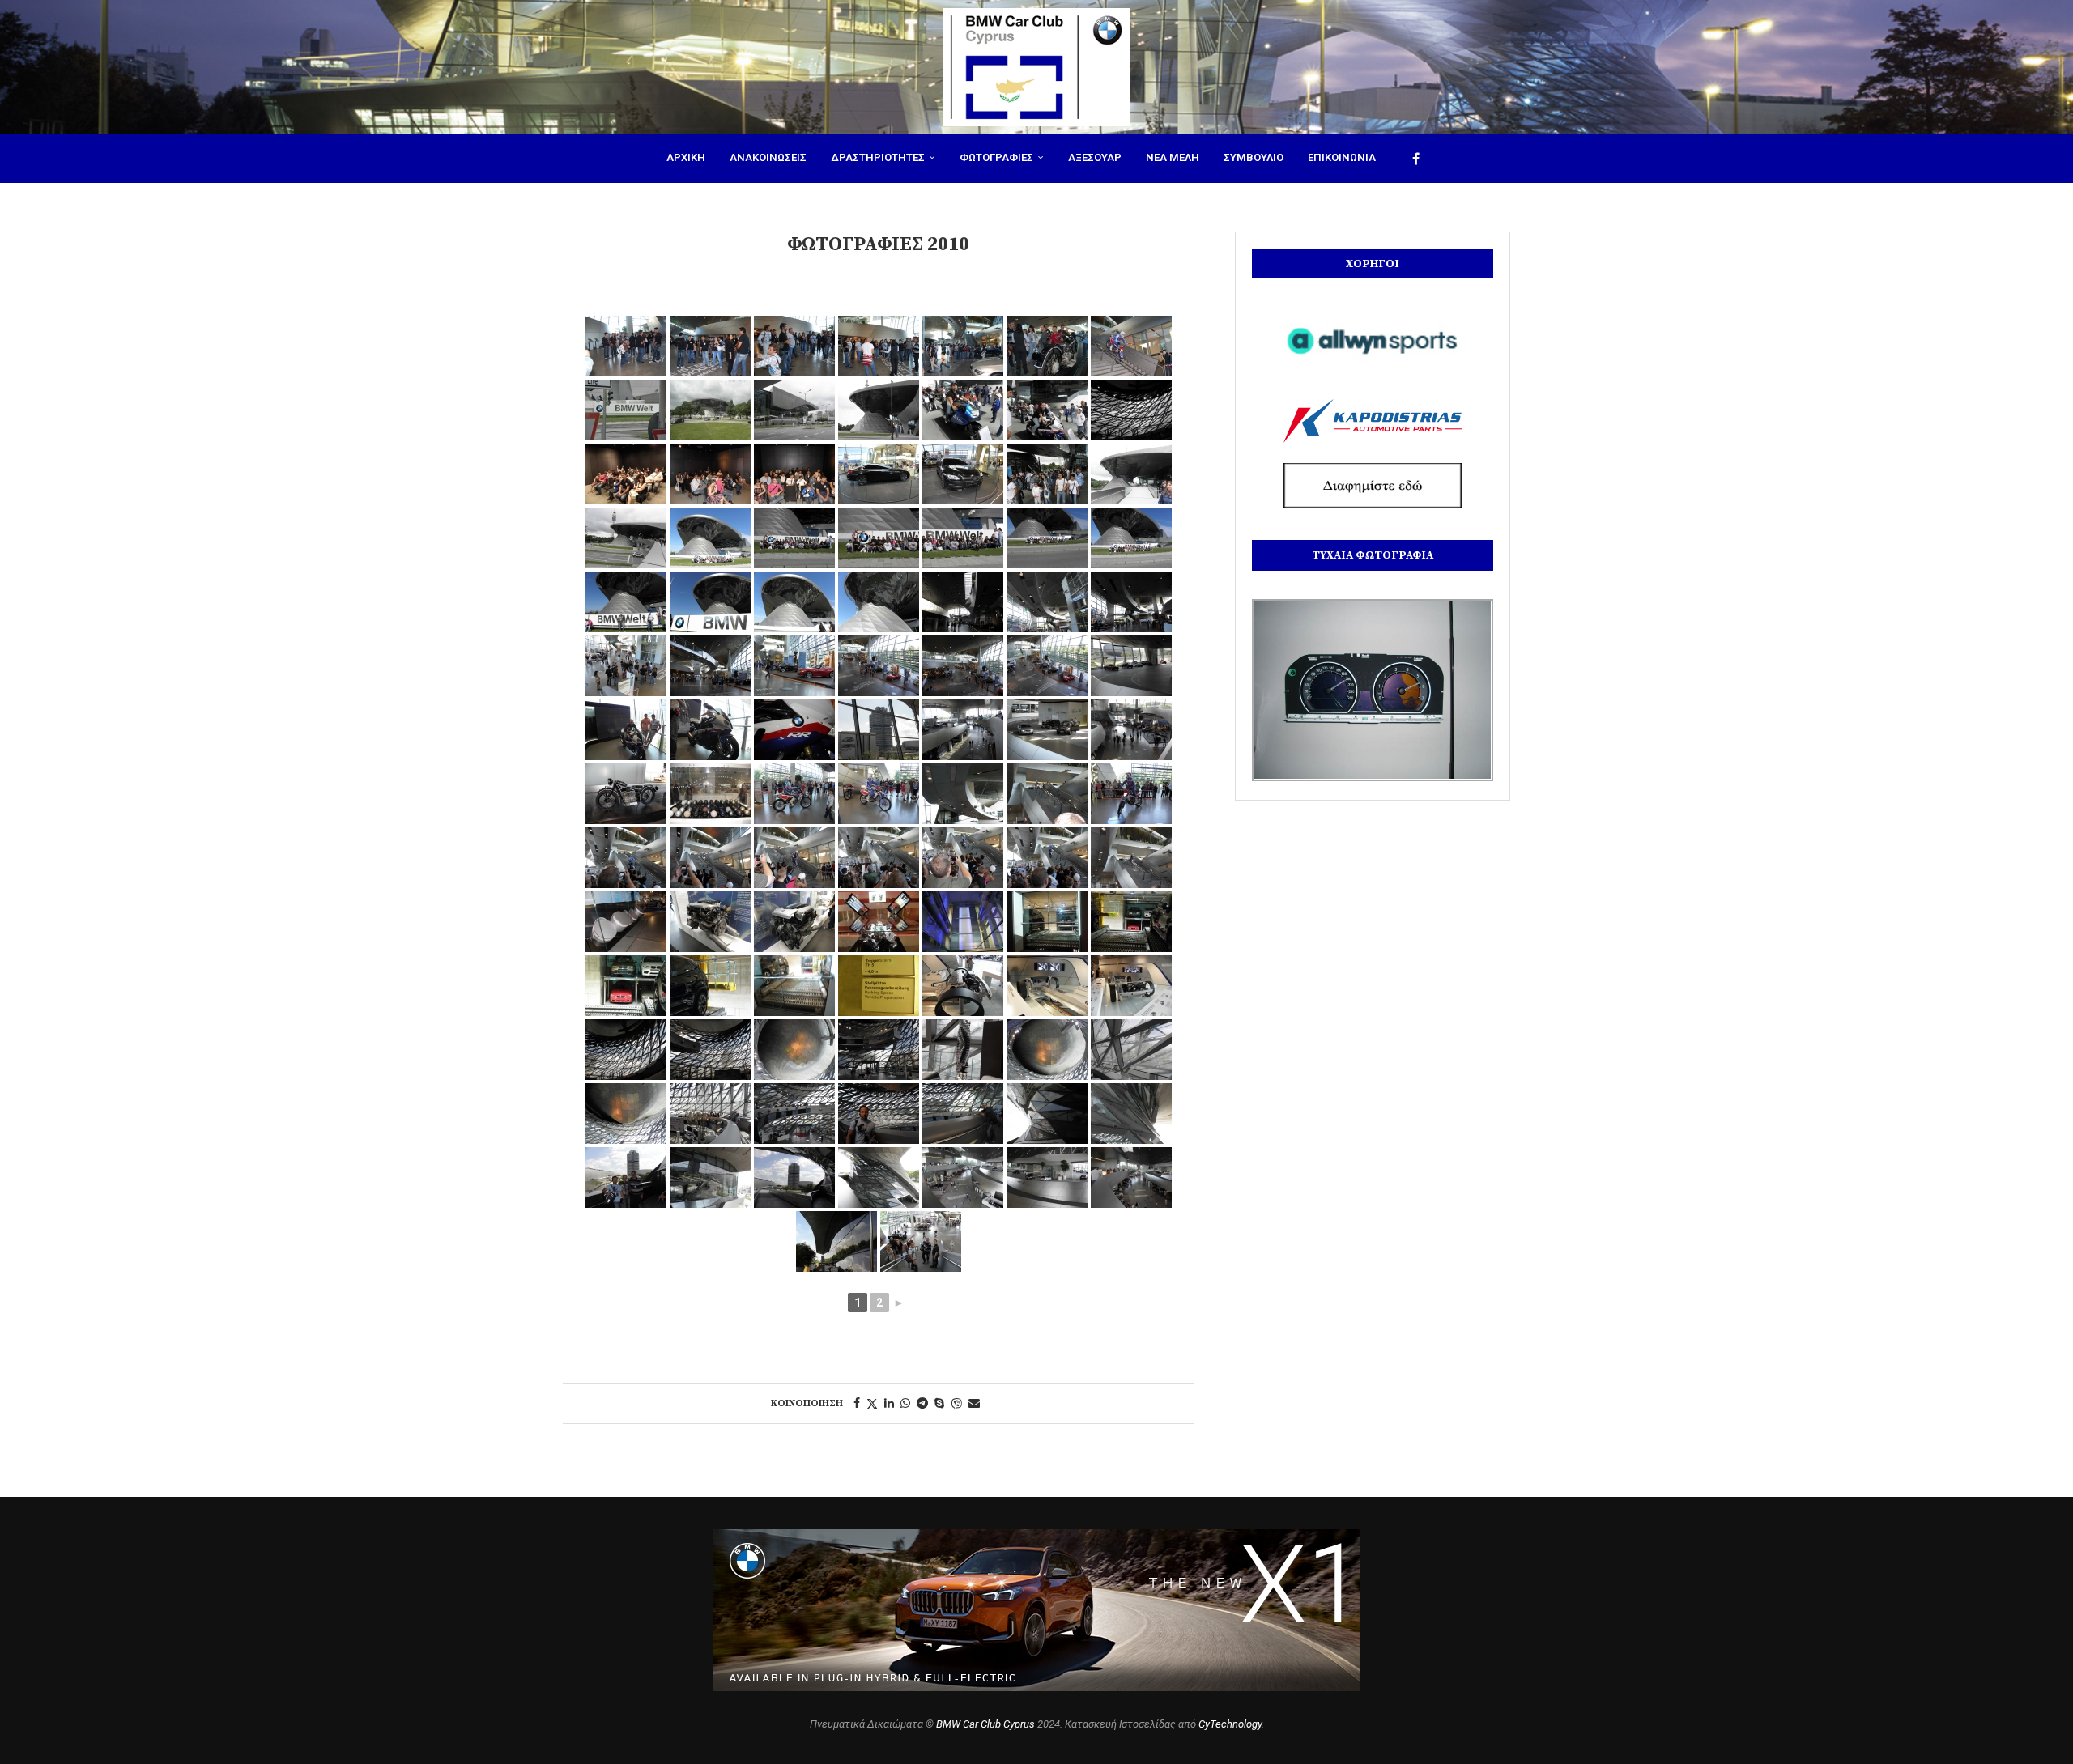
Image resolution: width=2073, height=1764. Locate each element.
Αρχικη (686, 157)
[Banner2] (1373, 421)
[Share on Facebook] (857, 1403)
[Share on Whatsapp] (905, 1403)
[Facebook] (1416, 159)
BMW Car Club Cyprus (985, 1724)
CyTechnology (1230, 1724)
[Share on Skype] (939, 1403)
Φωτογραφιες (996, 157)
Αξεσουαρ (1095, 157)
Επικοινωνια (1342, 157)
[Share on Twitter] (872, 1403)
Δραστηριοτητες (878, 157)
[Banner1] (1373, 341)
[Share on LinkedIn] (889, 1403)
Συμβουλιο (1254, 157)
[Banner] (1373, 485)
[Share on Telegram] (922, 1403)
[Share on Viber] (956, 1403)
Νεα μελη (1173, 157)
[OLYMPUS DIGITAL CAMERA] (626, 410)
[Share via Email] (974, 1403)
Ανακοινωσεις (768, 157)
